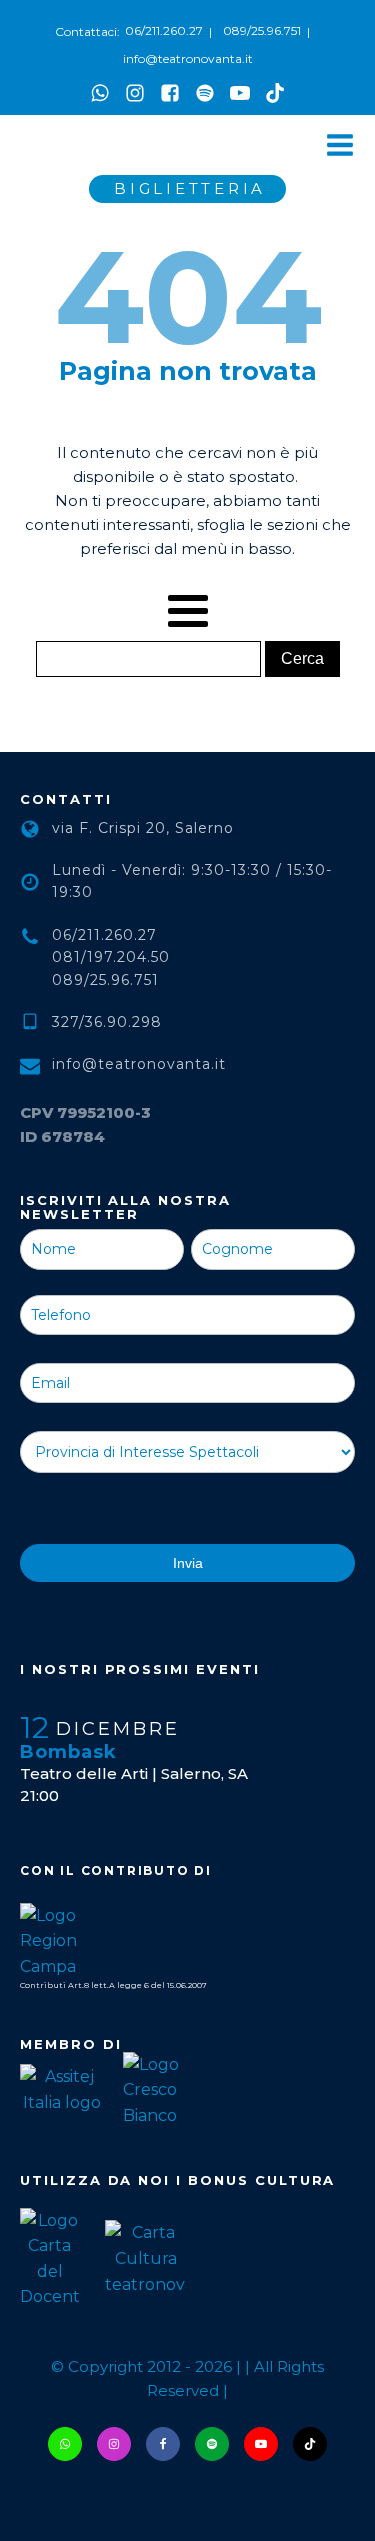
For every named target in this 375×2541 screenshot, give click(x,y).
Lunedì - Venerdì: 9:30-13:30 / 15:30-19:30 (192, 881)
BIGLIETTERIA (190, 188)
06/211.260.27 (164, 30)
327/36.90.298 (107, 1022)
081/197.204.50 (111, 957)
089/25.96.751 (262, 30)
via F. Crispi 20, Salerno (143, 828)
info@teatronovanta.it (188, 58)
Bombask (68, 1752)
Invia (188, 1563)
